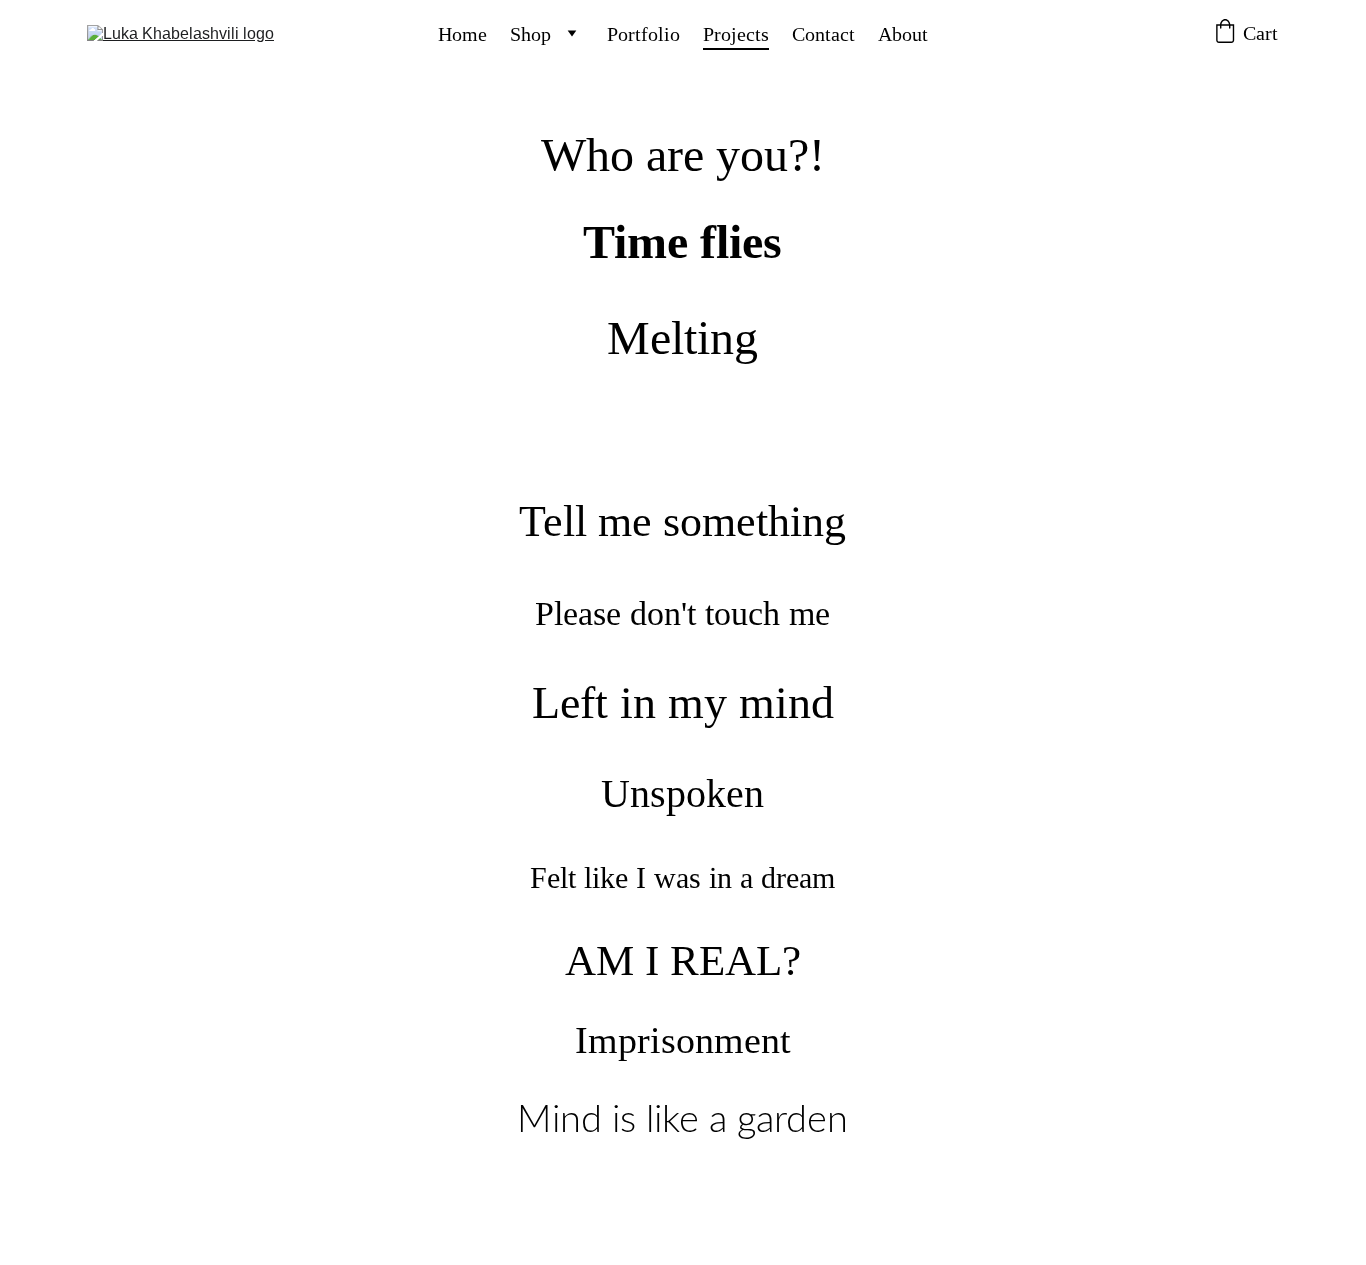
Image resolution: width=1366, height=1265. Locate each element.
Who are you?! (683, 154)
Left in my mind (683, 702)
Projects (736, 34)
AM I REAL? (683, 960)
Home (462, 34)
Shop (530, 34)
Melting (682, 337)
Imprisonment (683, 1040)
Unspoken (682, 793)
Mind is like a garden (682, 1120)
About (903, 34)
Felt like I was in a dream (682, 877)
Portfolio (643, 34)
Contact (823, 34)
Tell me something (682, 521)
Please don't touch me (682, 613)
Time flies (682, 241)
